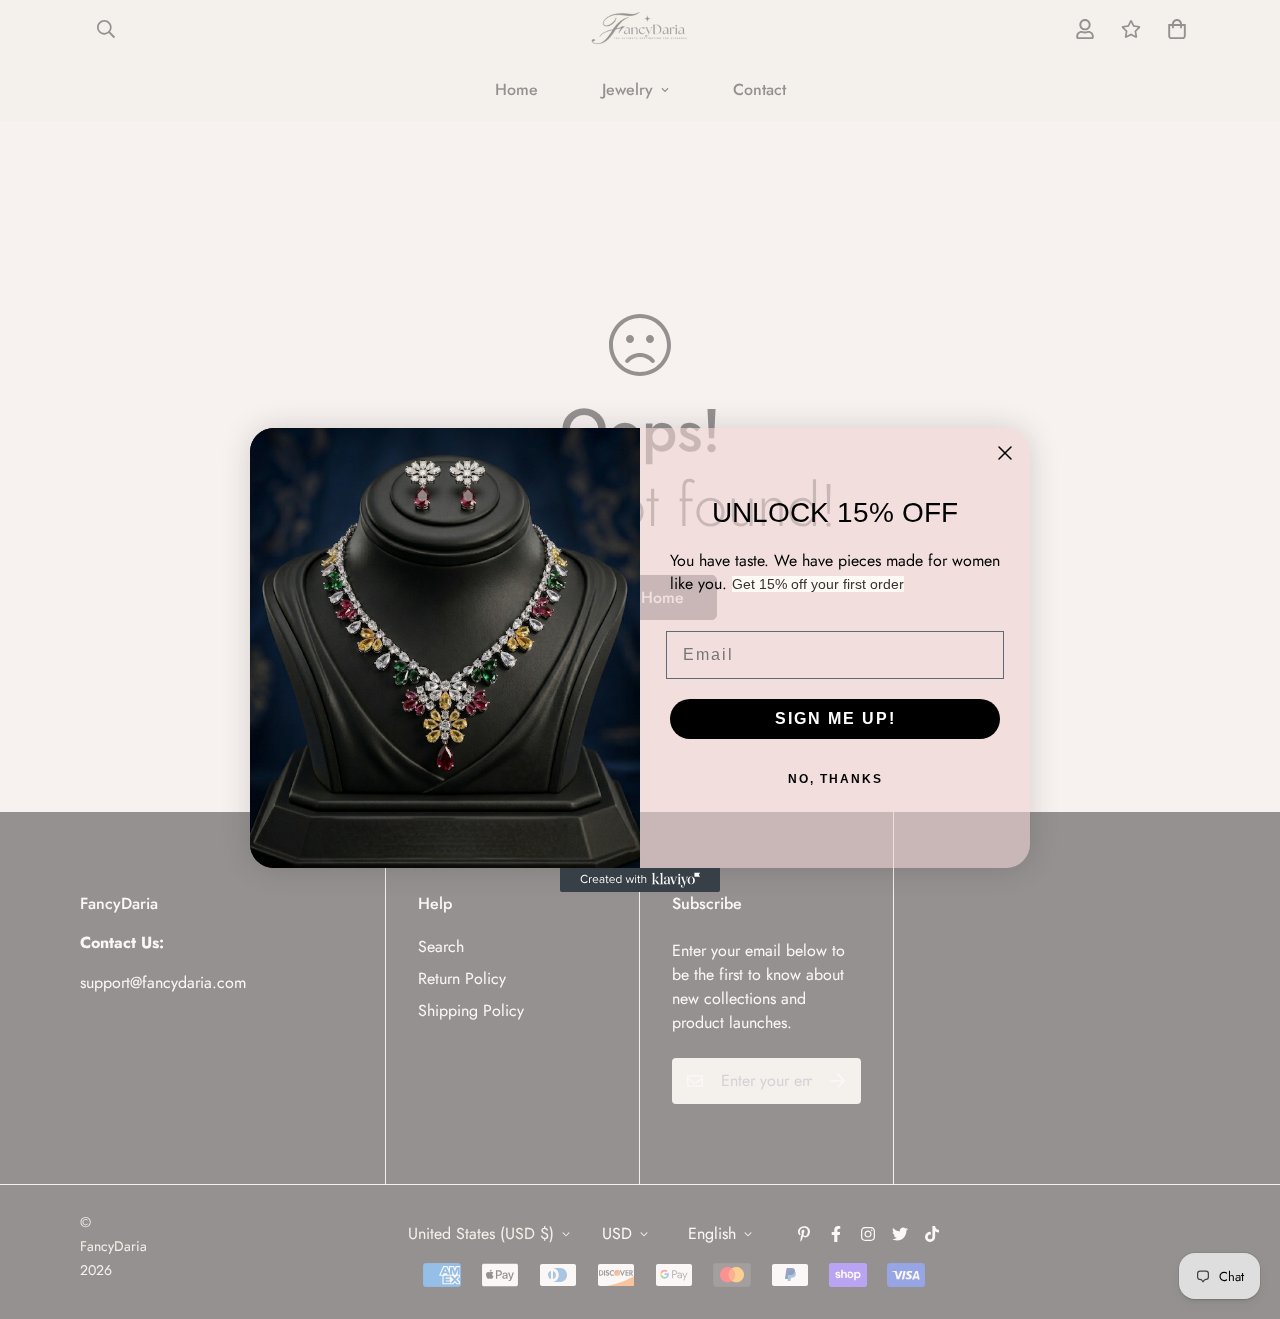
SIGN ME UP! (835, 718)
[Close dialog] (1005, 453)
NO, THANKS (835, 779)
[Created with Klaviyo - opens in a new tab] (640, 880)
